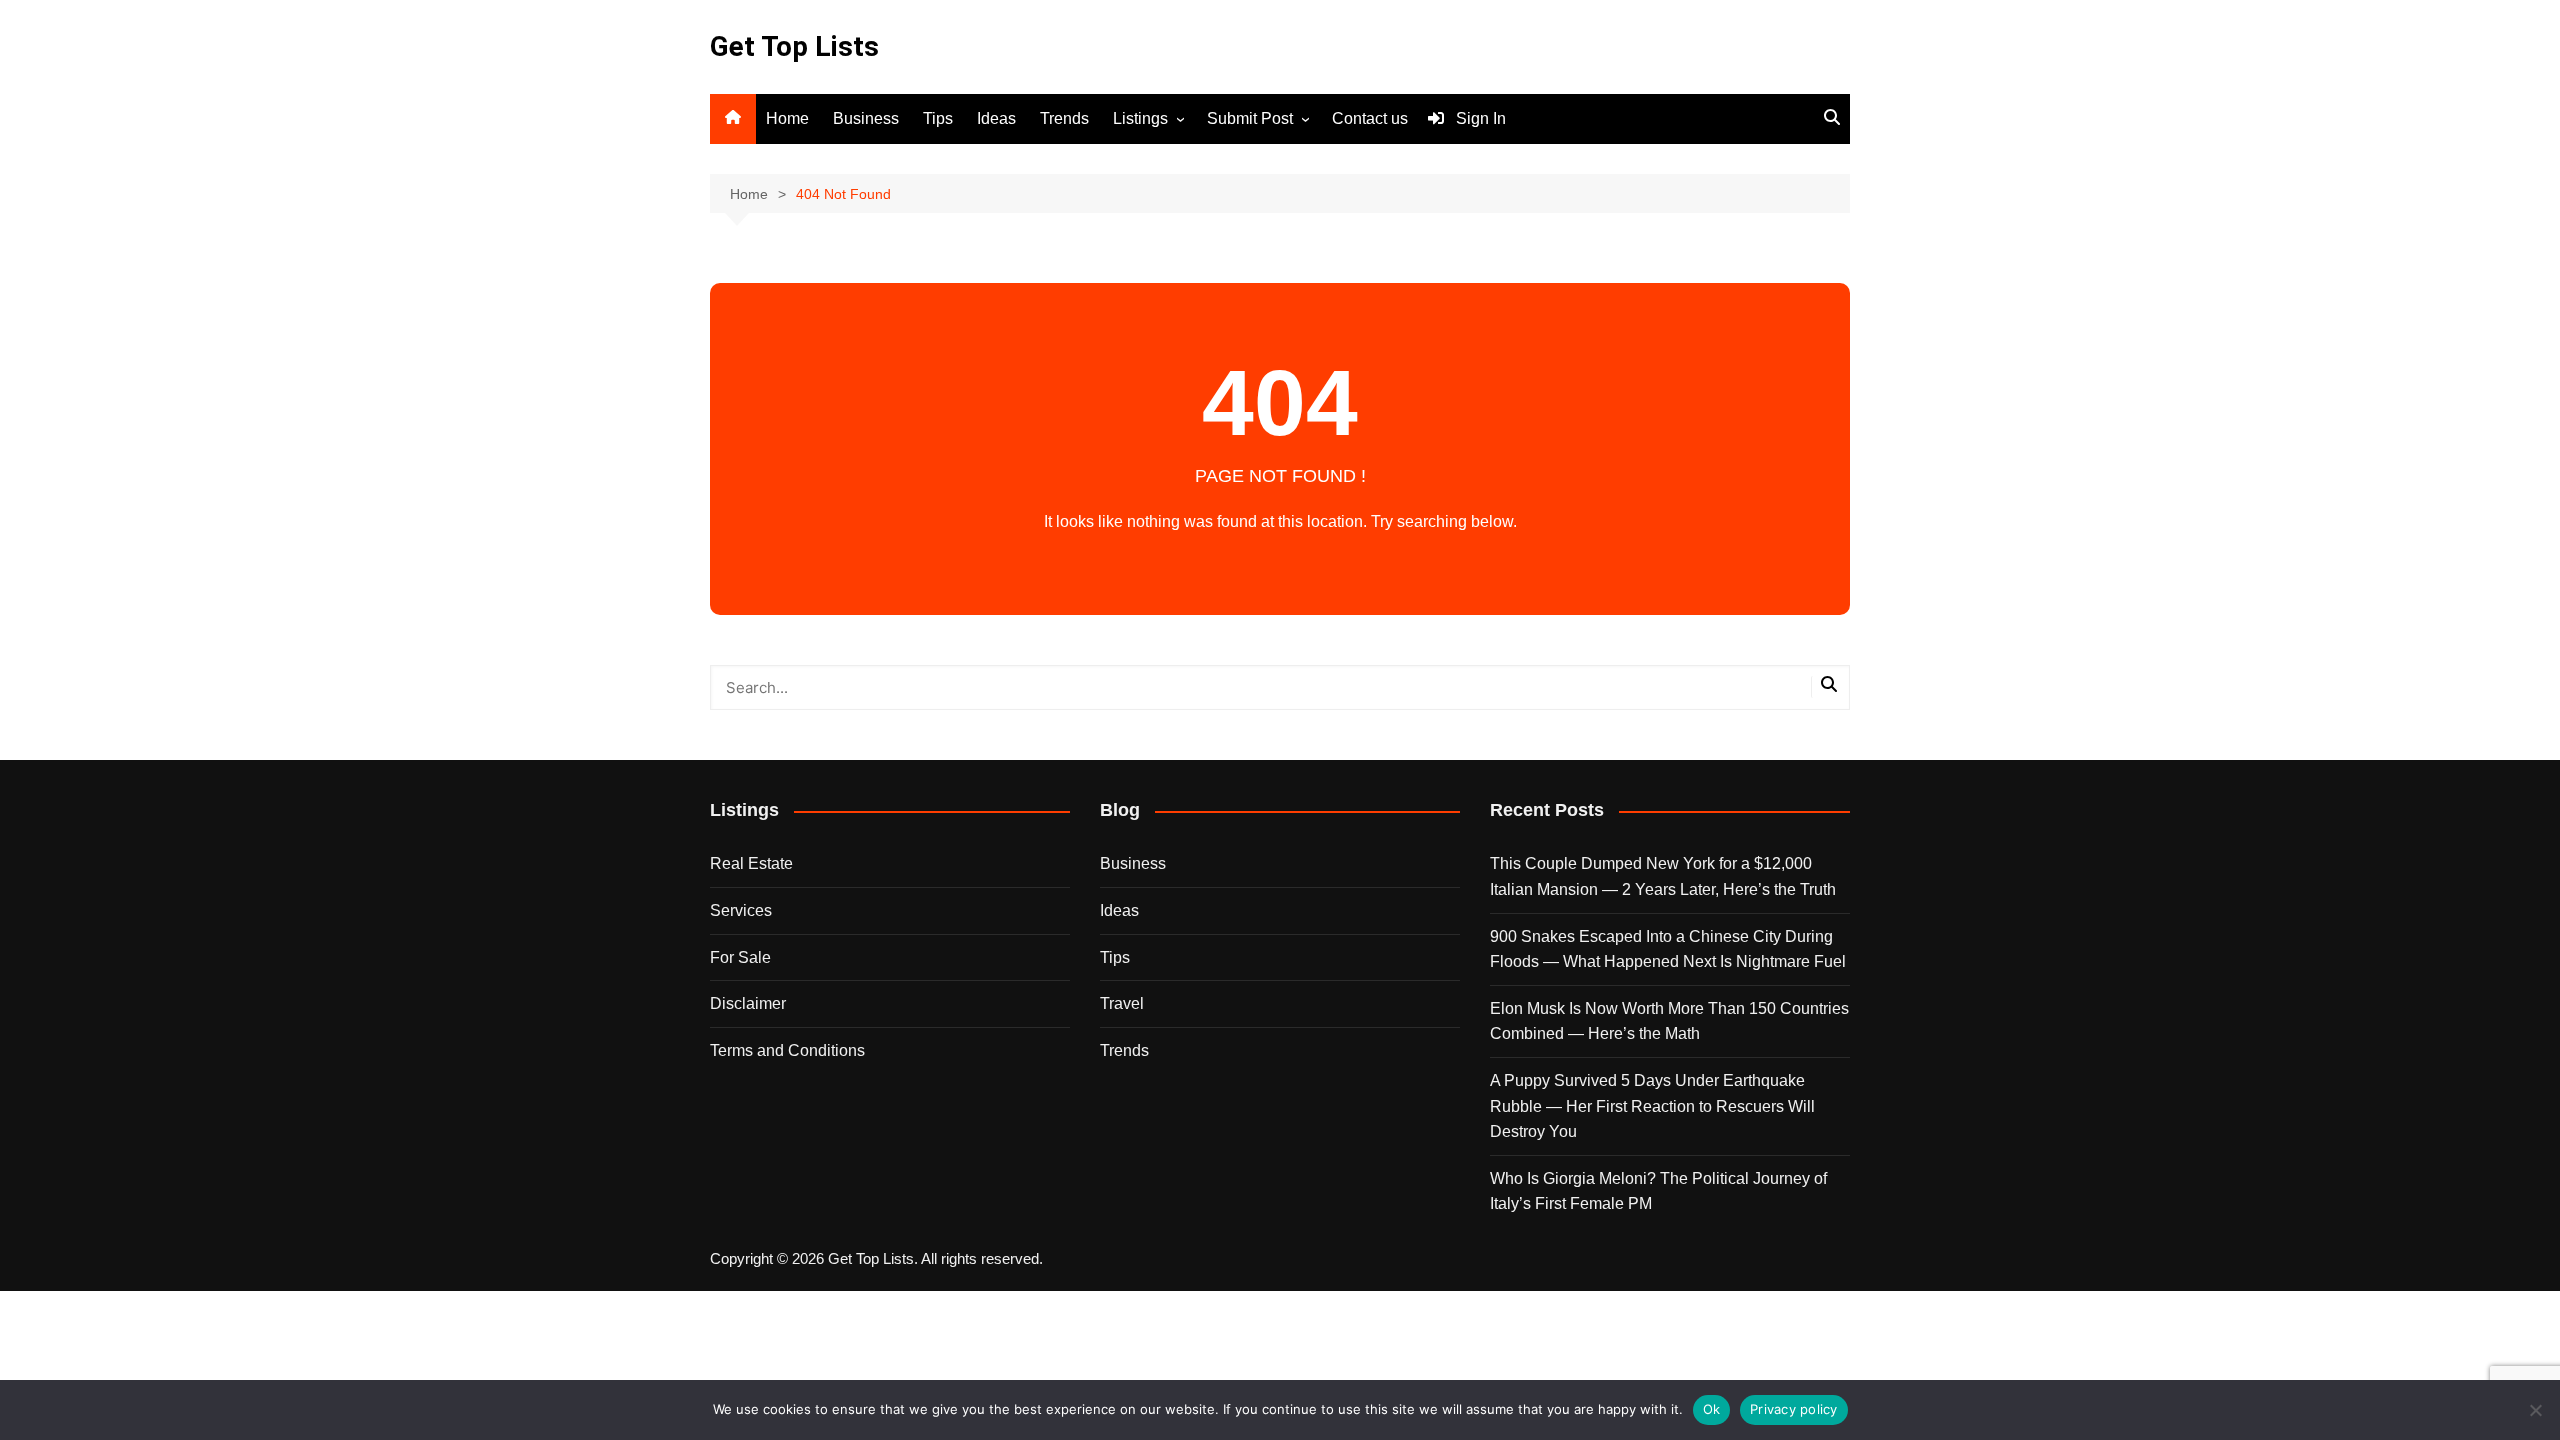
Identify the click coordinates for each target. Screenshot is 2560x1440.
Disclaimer (748, 1003)
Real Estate (751, 863)
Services (741, 910)
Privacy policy (1794, 1409)
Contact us (1370, 118)
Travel (1122, 1003)
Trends (1064, 118)
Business (866, 118)
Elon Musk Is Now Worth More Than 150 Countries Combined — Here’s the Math (1669, 1021)
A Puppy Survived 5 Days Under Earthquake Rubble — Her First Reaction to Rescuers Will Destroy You (1652, 1106)
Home (787, 118)
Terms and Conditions (787, 1050)
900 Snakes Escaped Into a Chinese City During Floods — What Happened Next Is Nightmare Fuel (1668, 949)
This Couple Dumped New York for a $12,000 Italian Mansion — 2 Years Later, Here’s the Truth (1663, 876)
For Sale (740, 957)
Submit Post (1250, 118)
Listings (1140, 118)
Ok (1712, 1409)
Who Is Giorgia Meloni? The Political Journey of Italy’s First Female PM (1658, 1191)
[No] (2535, 1410)
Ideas (996, 118)
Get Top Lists (794, 46)
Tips (938, 118)
